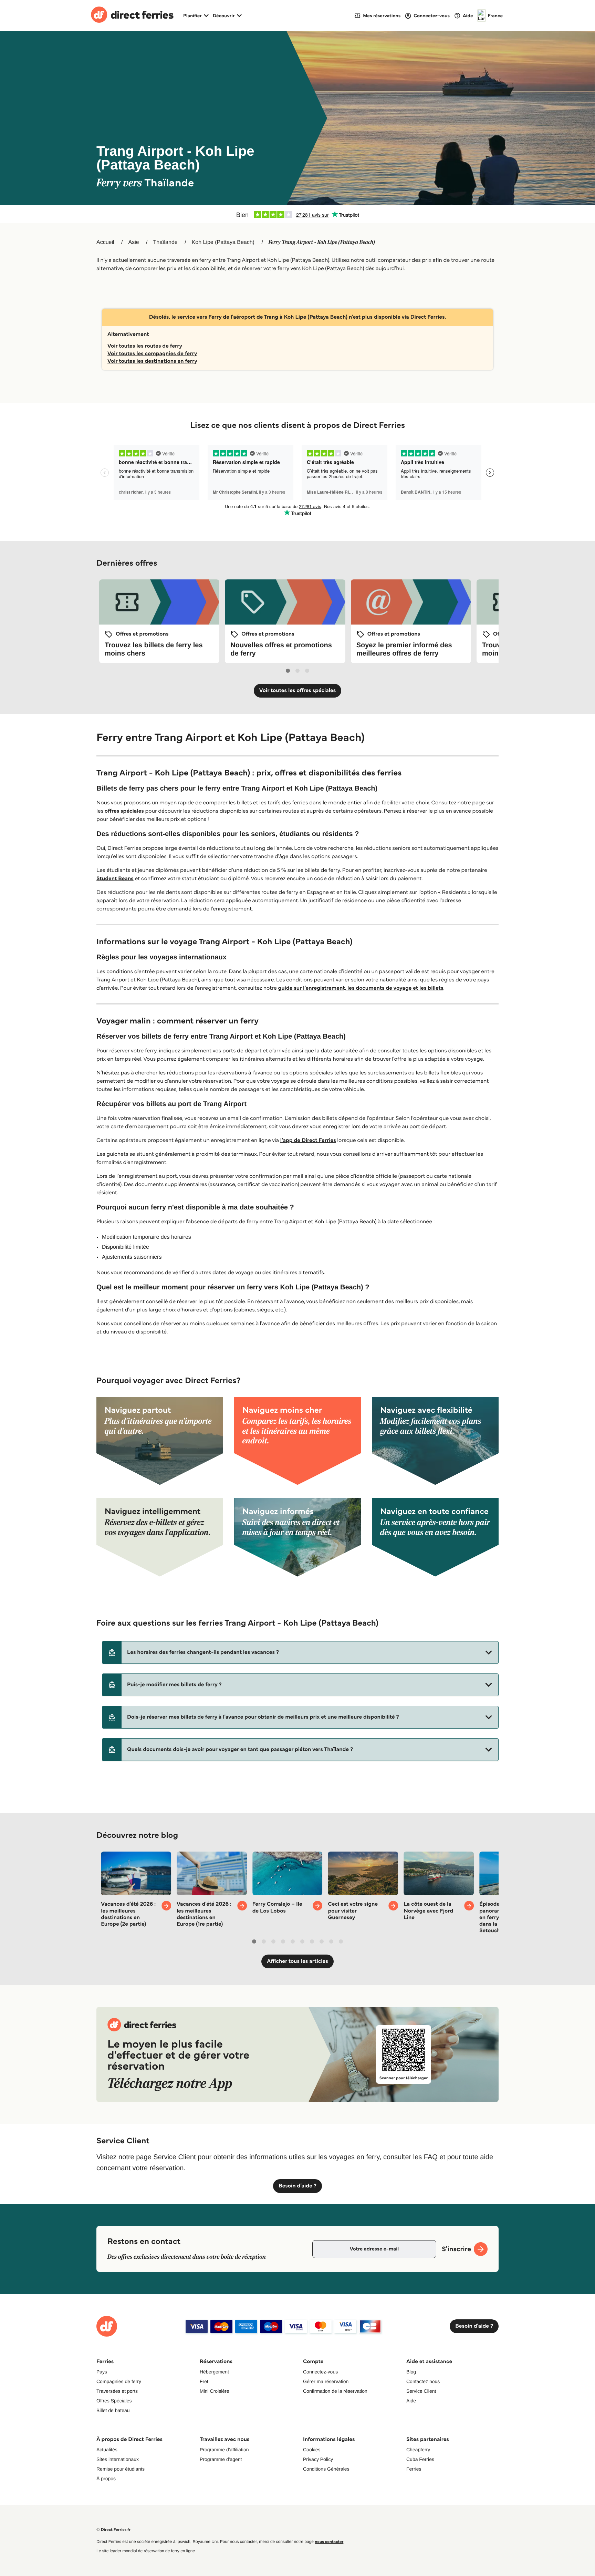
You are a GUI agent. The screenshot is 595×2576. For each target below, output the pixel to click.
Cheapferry (418, 2450)
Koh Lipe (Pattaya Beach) (223, 242)
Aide (411, 2401)
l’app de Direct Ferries (308, 1140)
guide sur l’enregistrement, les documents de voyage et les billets (361, 988)
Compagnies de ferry (119, 2381)
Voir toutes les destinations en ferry (152, 361)
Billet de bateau (113, 2410)
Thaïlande (165, 242)
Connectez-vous (320, 2372)
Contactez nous (423, 2381)
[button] (300, 1652)
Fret (204, 2381)
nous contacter (329, 2542)
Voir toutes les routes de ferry (145, 346)
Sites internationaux (118, 2459)
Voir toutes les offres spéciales (298, 691)
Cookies (312, 2450)
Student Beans (115, 879)
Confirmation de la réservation (335, 2391)
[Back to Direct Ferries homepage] (132, 16)
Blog (411, 2372)
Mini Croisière (215, 2391)
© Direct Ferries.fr (113, 2530)
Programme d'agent (221, 2459)
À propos (106, 2479)
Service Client (421, 2391)
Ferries (414, 2469)
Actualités (107, 2450)
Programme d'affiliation (224, 2450)
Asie (133, 242)
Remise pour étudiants (121, 2469)
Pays (102, 2372)
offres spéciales (124, 811)
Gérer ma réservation (326, 2381)
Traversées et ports (117, 2391)
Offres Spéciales (114, 2401)
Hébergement (214, 2372)
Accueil (105, 242)
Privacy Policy (318, 2459)
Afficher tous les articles (297, 1961)
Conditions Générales (326, 2469)
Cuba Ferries (420, 2459)
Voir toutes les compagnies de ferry (152, 354)
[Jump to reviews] (297, 214)
